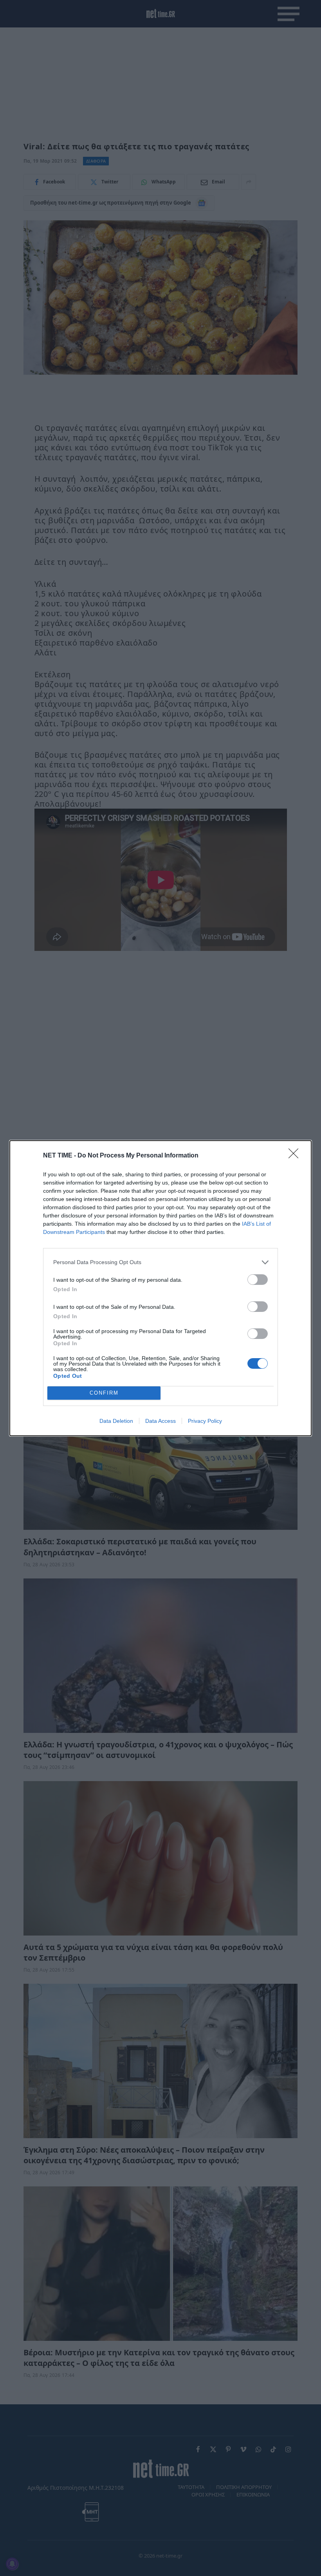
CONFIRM (104, 1393)
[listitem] (160, 1262)
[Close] (296, 1156)
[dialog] (160, 1288)
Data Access (160, 1421)
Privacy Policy (205, 1421)
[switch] (258, 1280)
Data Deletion (116, 1421)
